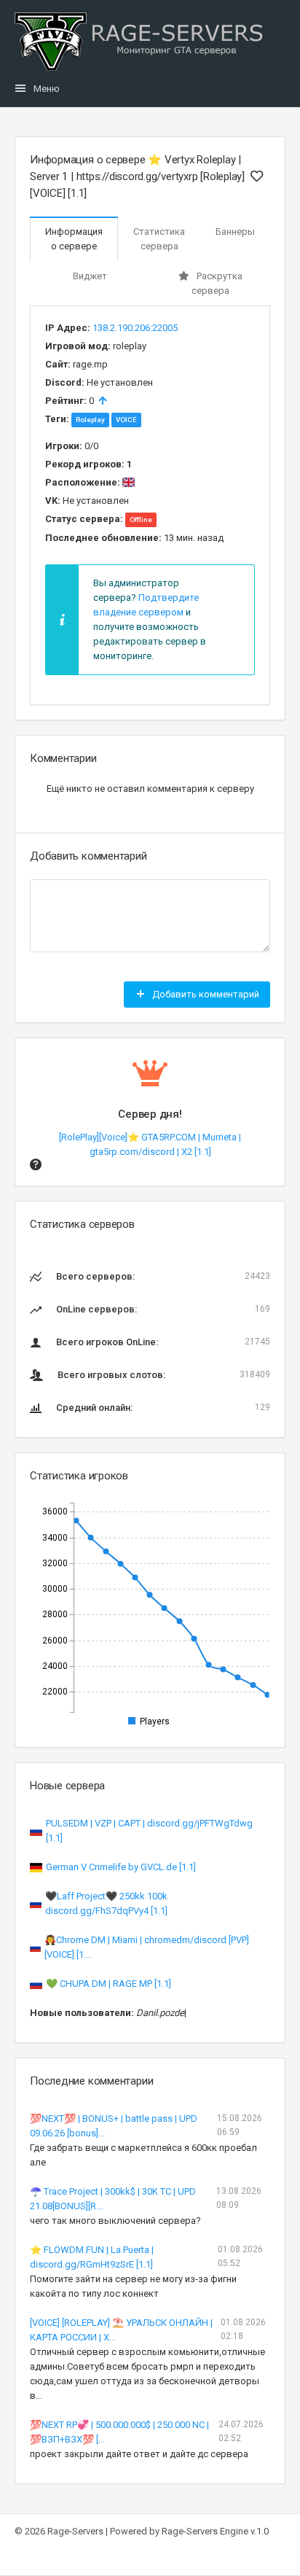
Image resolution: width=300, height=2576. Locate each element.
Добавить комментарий (205, 994)
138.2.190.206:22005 (135, 328)
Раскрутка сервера (217, 283)
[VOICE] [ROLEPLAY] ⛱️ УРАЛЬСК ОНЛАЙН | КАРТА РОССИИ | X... (121, 2330)
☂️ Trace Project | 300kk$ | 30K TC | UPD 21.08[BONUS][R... (113, 2199)
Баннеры (235, 231)
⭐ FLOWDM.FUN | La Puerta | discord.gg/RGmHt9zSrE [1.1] (92, 2257)
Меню (47, 89)
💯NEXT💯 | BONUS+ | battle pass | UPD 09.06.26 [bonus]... (114, 2126)
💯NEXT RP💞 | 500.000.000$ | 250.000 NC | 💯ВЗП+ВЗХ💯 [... (119, 2432)
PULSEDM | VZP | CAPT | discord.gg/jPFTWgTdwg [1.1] (149, 1830)
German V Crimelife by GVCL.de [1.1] (121, 1867)
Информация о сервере (74, 239)
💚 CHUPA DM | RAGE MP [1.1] (108, 1984)
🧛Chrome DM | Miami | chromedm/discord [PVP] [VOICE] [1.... (147, 1947)
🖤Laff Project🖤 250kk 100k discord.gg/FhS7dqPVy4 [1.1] (106, 1903)
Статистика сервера (159, 239)
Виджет (90, 276)
